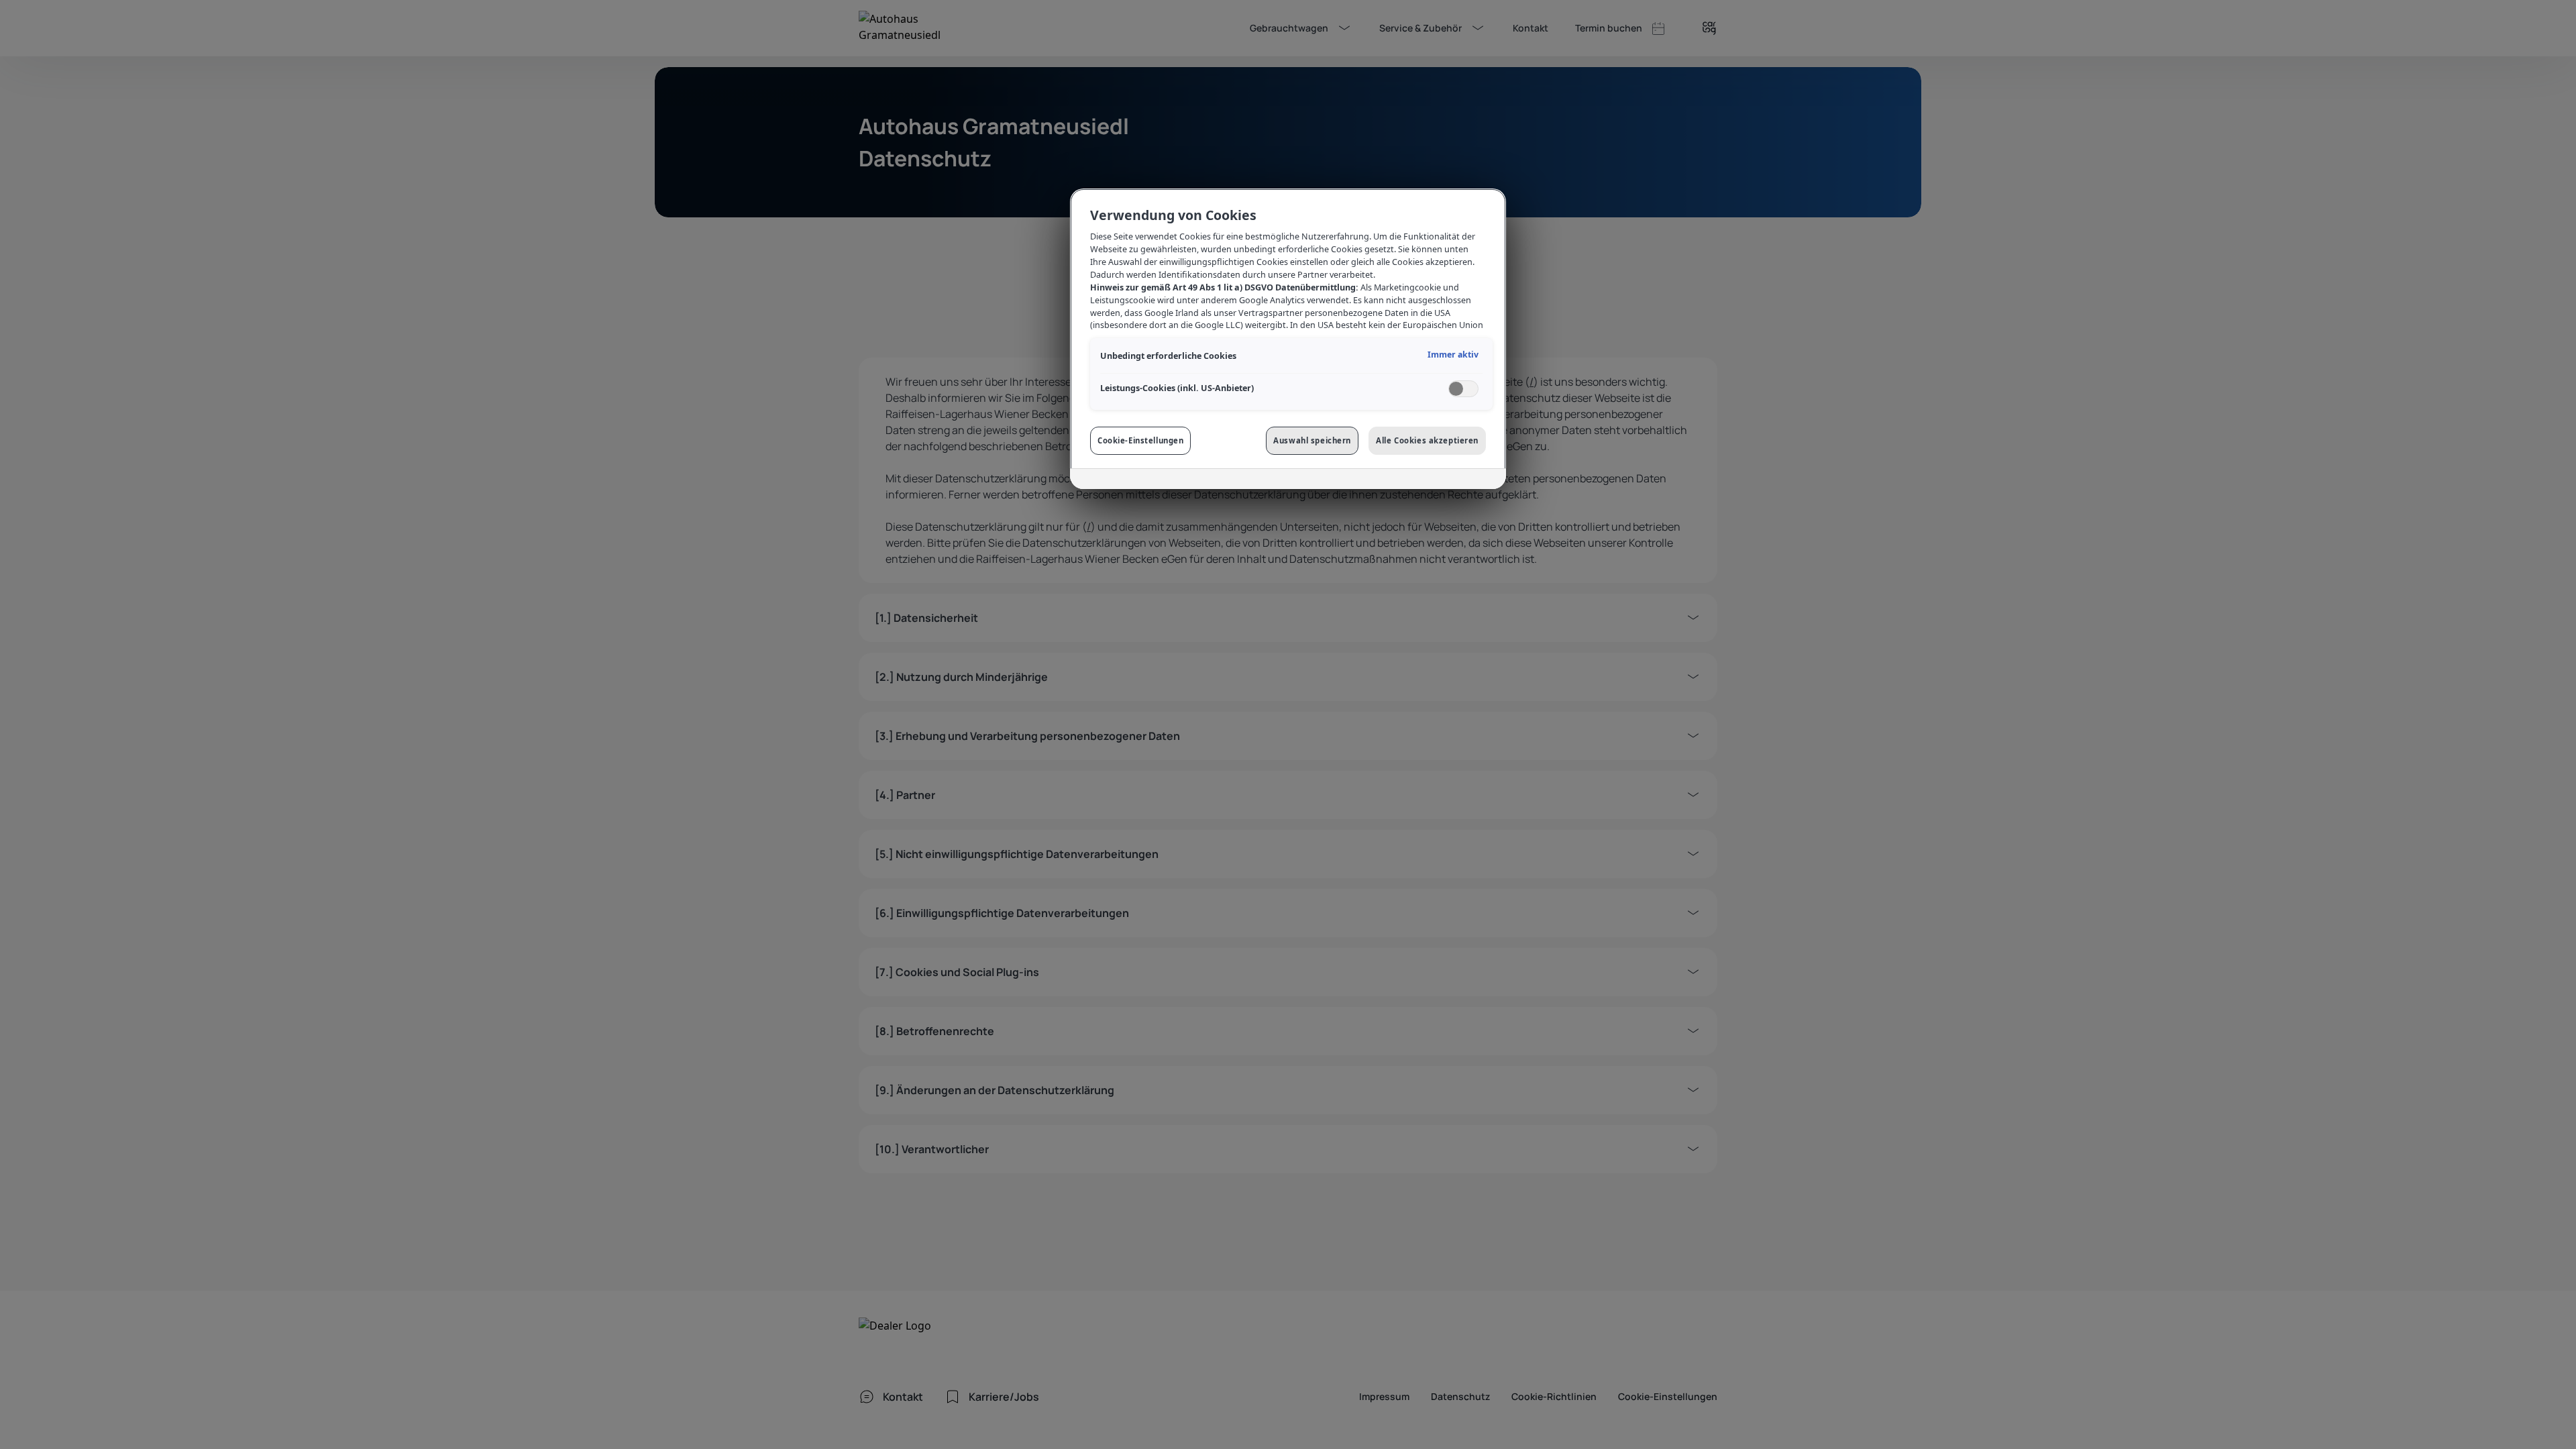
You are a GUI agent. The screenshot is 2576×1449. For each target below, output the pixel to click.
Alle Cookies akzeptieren (1427, 440)
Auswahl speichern (1312, 440)
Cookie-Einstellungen (1140, 440)
